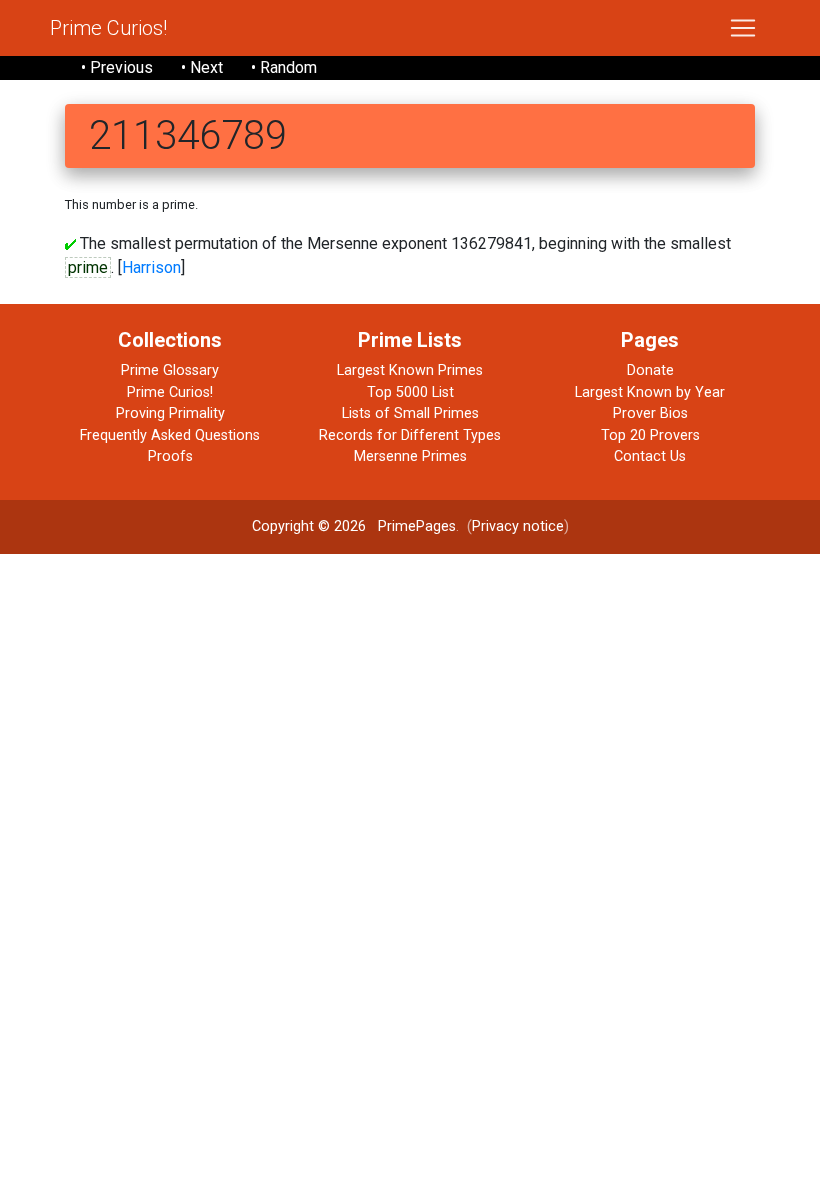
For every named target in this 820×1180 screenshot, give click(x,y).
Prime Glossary (170, 370)
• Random (284, 67)
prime (88, 267)
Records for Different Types (410, 435)
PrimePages (417, 526)
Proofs (170, 456)
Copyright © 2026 (309, 526)
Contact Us (650, 456)
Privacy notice (518, 526)
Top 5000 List (410, 392)
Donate (650, 370)
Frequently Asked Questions (170, 435)
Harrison (151, 267)
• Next (202, 67)
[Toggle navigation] (743, 28)
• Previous (117, 67)
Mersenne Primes (410, 456)
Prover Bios (650, 413)
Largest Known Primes (410, 370)
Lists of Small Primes (410, 413)
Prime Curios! (108, 28)
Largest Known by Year (650, 392)
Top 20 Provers (650, 435)
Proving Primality (170, 413)
